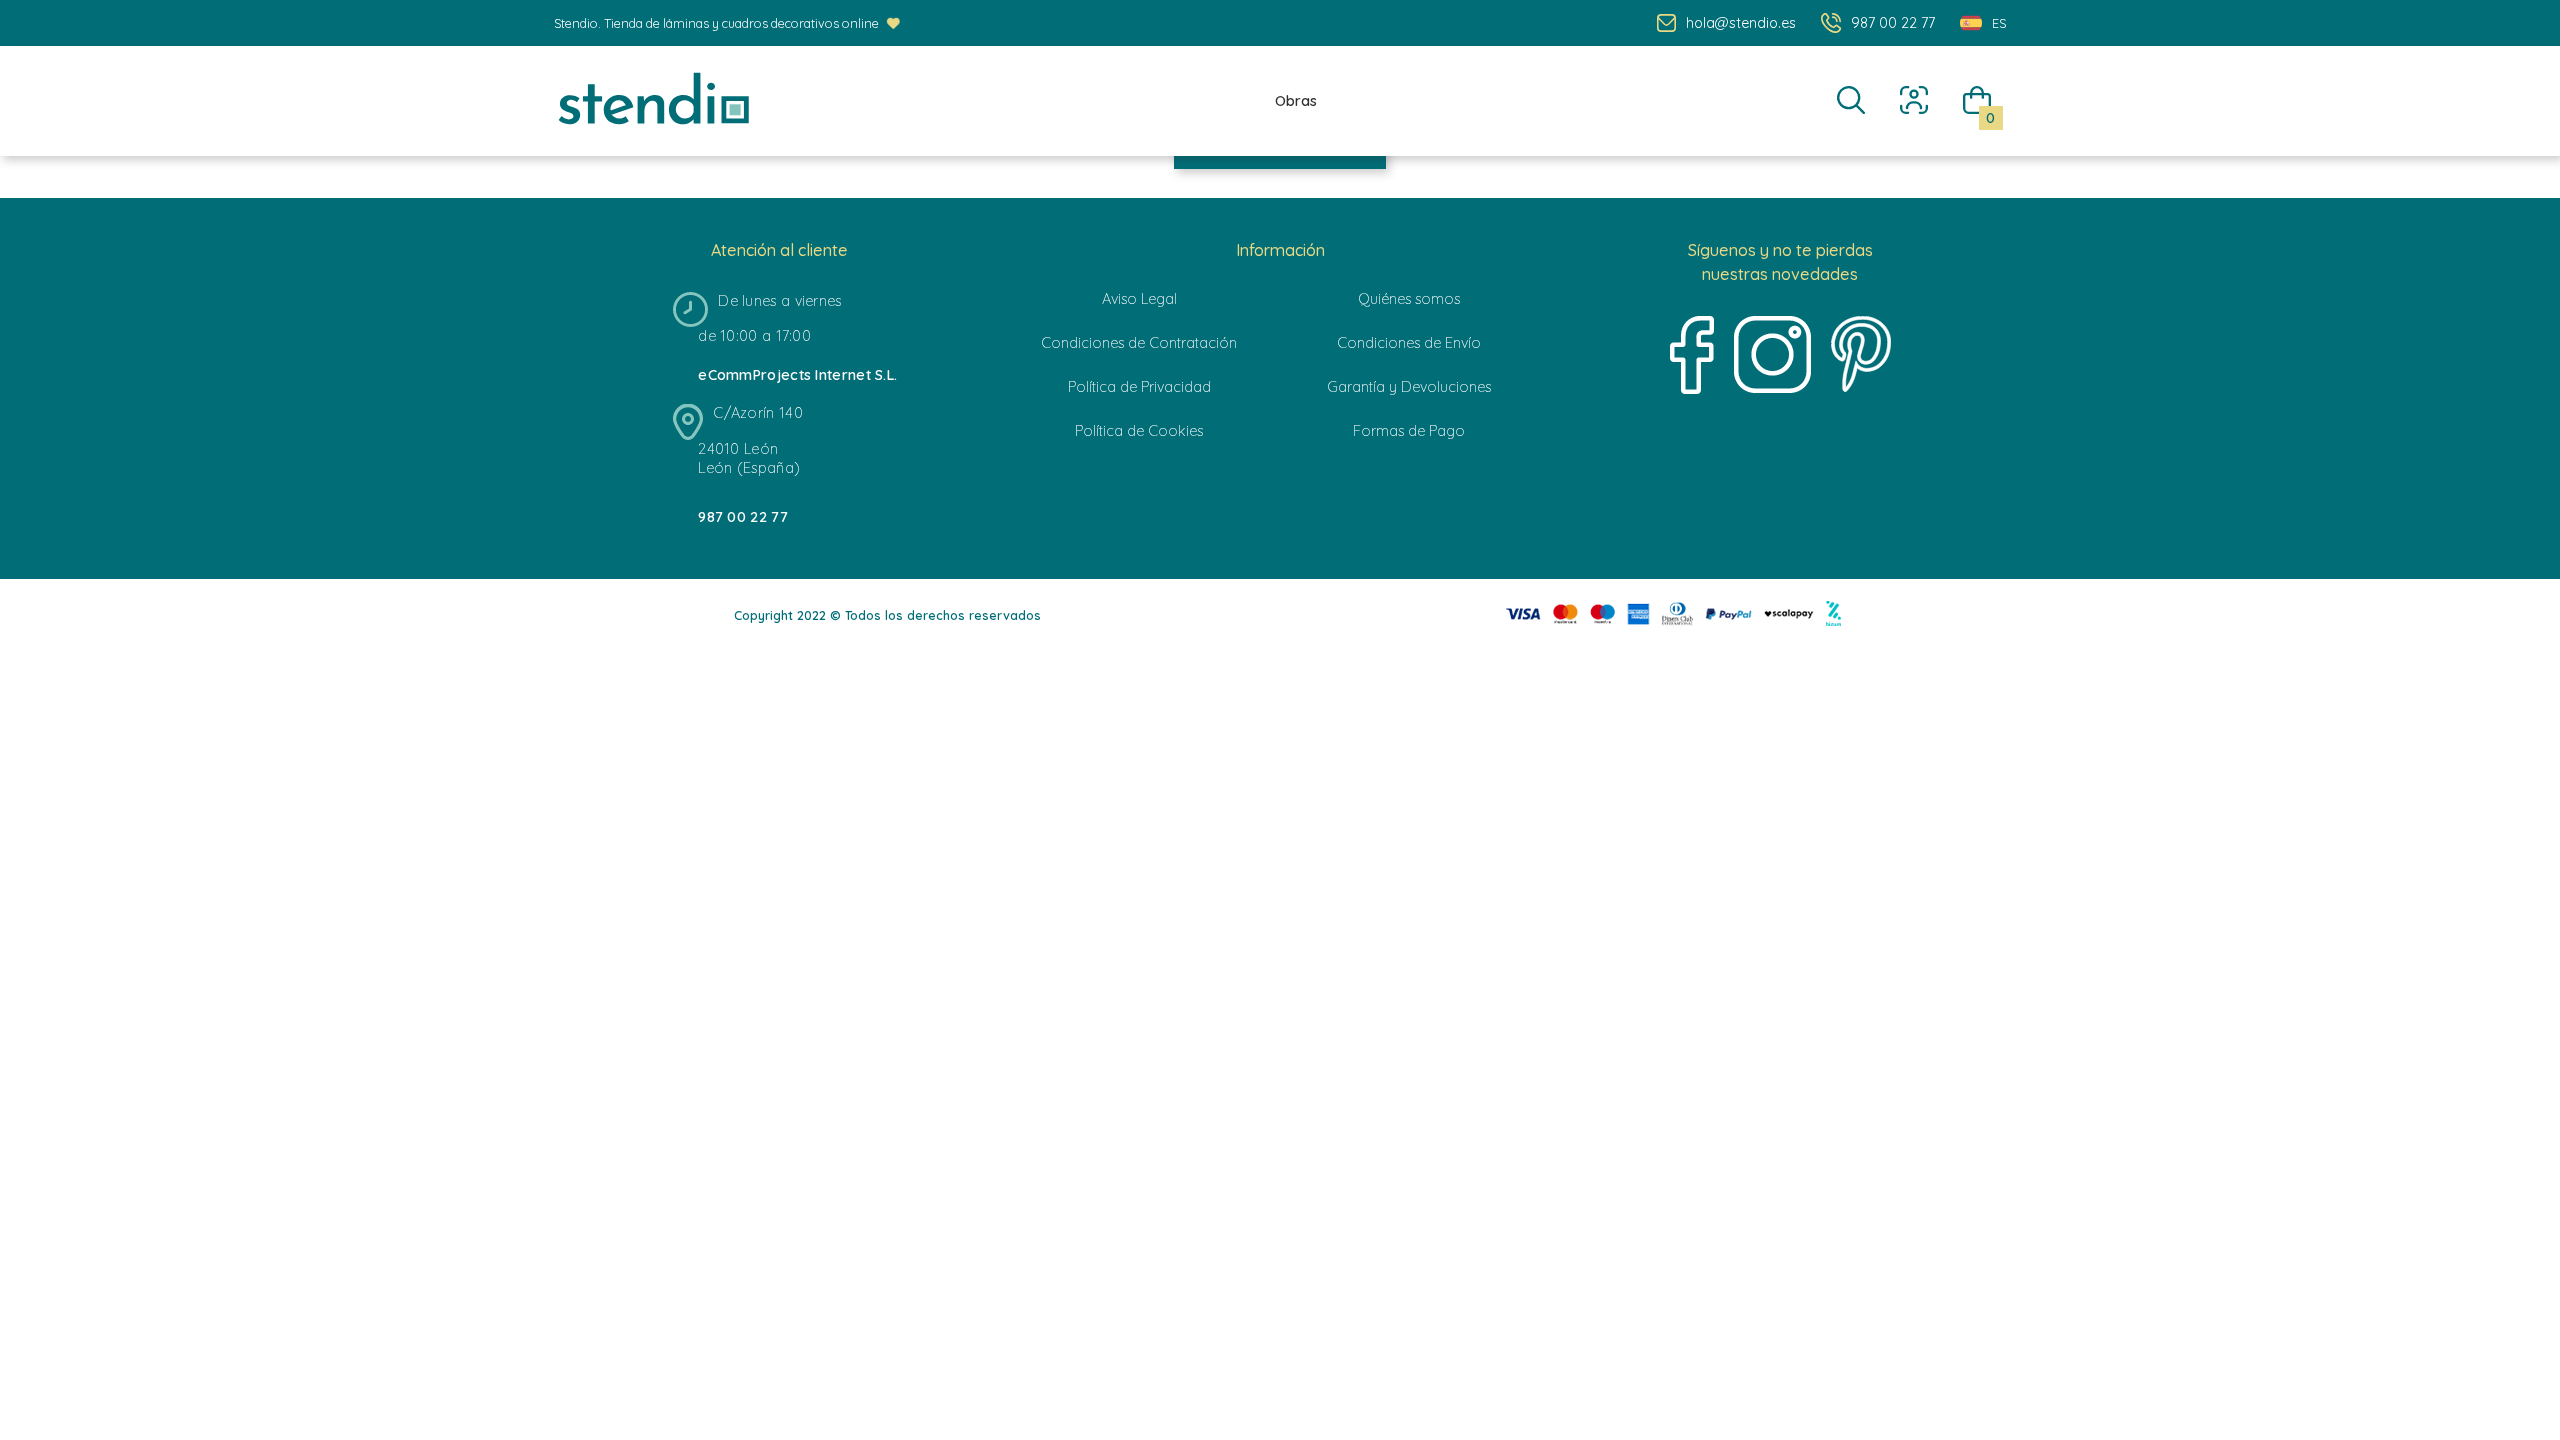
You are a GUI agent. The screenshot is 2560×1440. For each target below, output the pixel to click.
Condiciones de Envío (1409, 343)
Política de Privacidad (1139, 387)
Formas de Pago (1409, 431)
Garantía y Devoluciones (1409, 387)
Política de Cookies (1139, 431)
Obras (1296, 101)
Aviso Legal (1139, 299)
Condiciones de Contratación (1139, 343)
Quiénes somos (1409, 299)
